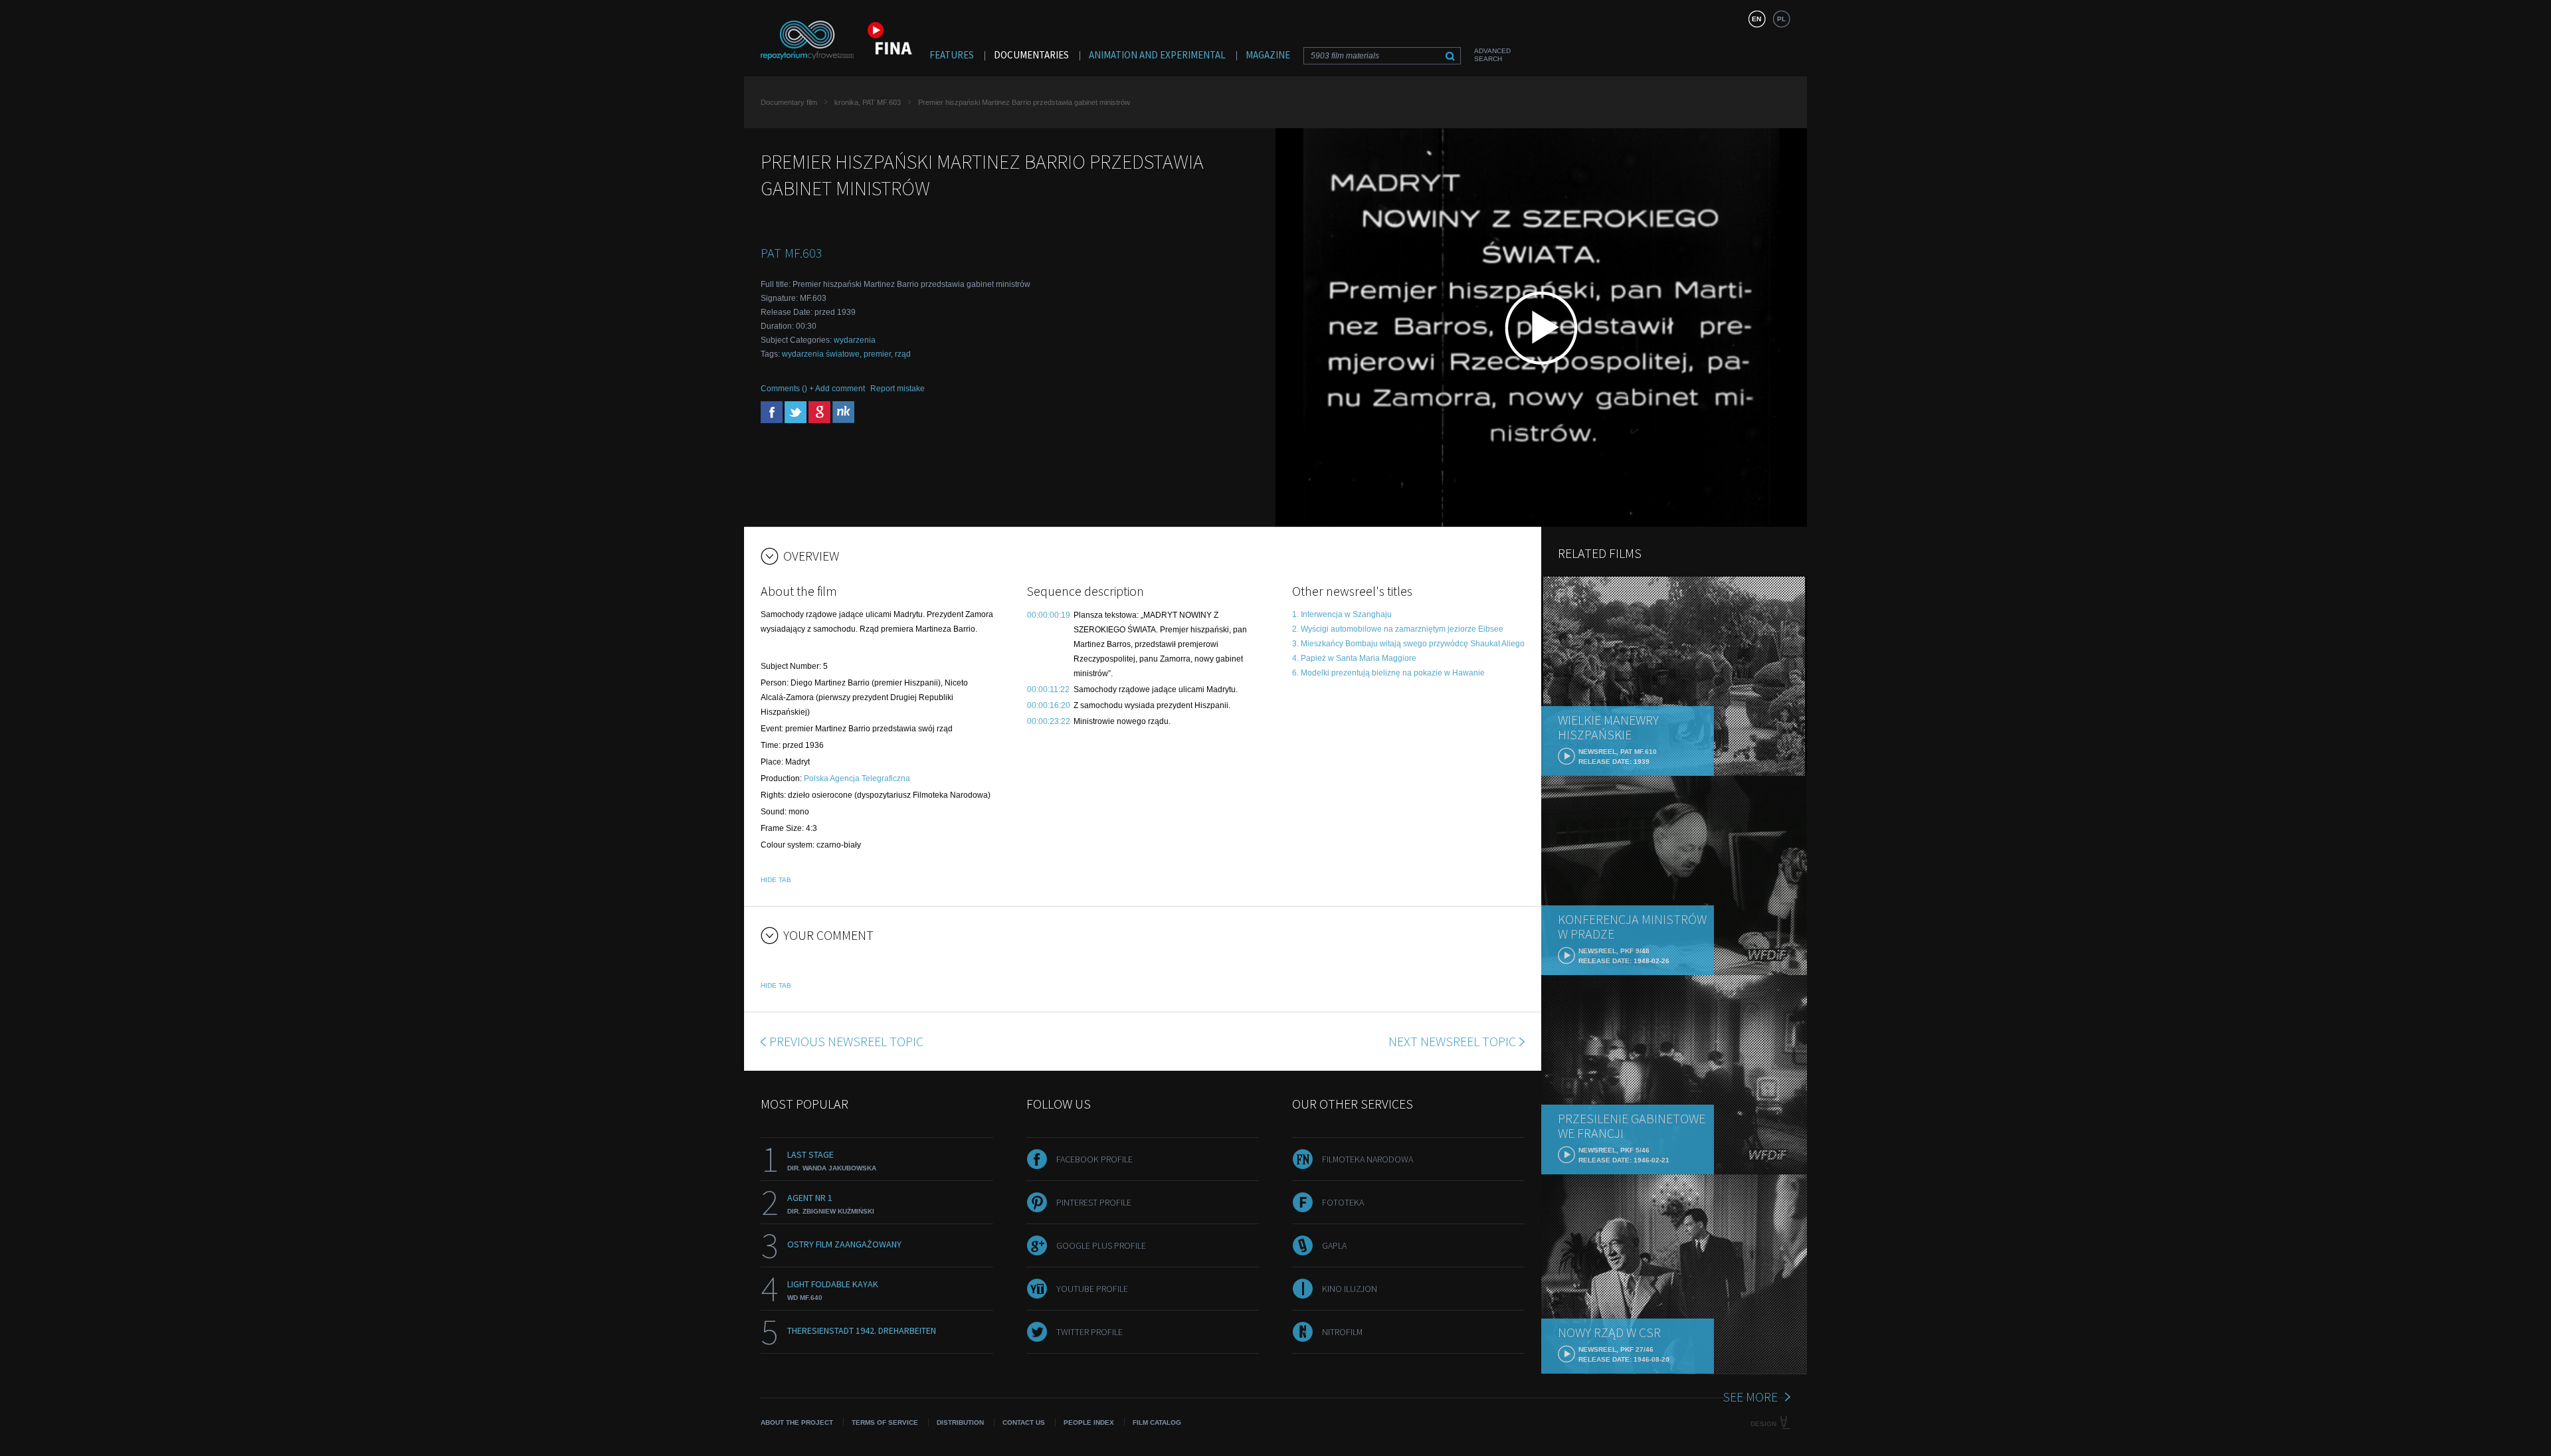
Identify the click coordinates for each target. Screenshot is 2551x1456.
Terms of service (885, 1422)
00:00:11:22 (1048, 689)
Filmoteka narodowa (1368, 1159)
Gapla (1334, 1245)
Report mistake (898, 389)
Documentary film (789, 102)
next (1452, 1041)
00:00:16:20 (1049, 705)
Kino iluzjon (1350, 1289)
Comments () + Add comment (813, 389)
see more (1750, 1397)
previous (846, 1041)
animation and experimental (1157, 55)
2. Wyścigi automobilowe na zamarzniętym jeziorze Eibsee (1398, 629)
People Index (1089, 1422)
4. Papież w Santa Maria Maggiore (1354, 658)
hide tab (776, 880)
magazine (1268, 55)
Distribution (960, 1422)
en (1756, 19)
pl (1781, 19)
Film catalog (1157, 1422)
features (952, 55)
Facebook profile (1094, 1159)
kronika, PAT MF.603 (868, 102)
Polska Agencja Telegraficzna (857, 778)
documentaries (1031, 55)
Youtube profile (1092, 1289)
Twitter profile (1089, 1332)
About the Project (797, 1422)
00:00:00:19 (1049, 615)
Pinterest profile (1094, 1202)
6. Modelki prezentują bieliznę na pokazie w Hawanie (1388, 673)
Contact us (1024, 1422)
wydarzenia (855, 340)
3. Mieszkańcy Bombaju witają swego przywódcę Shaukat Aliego (1408, 644)
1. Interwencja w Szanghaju (1342, 614)
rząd (903, 354)
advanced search (1492, 55)
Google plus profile (1101, 1245)
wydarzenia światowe (821, 354)
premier (877, 354)
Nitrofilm (1342, 1332)
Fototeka (1343, 1202)
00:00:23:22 (1049, 721)
